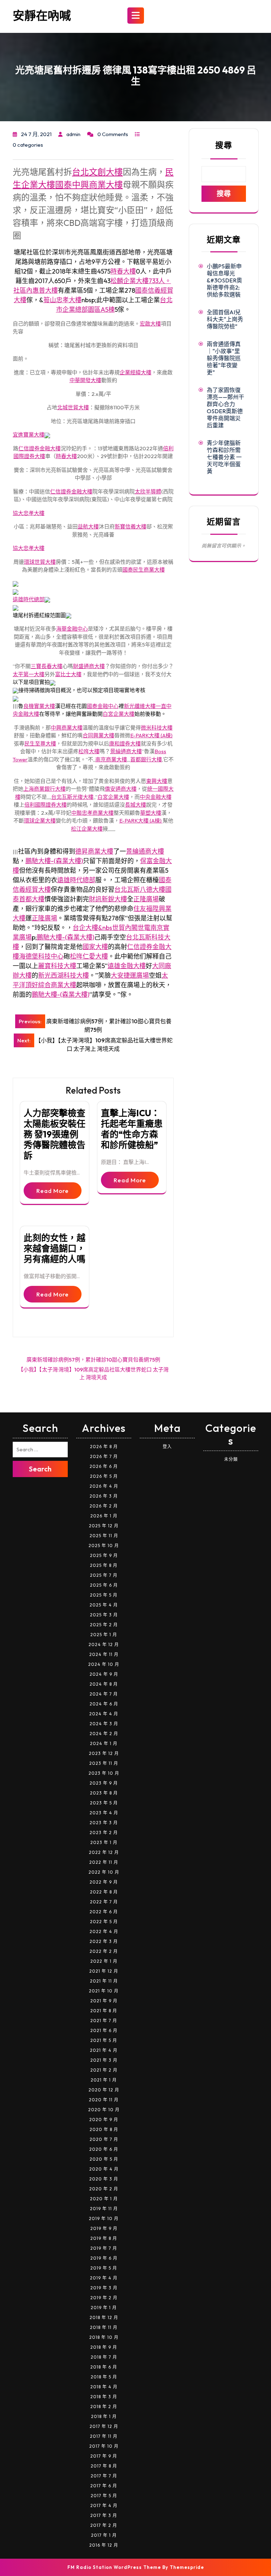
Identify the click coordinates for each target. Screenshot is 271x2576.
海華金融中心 (72, 629)
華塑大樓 (151, 813)
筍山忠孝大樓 (62, 300)
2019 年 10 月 (104, 2218)
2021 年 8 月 (104, 2011)
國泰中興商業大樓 (89, 185)
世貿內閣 (125, 928)
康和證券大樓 (125, 743)
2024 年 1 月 (104, 1743)
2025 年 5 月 (104, 1595)
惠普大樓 (45, 290)
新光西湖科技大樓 (64, 975)
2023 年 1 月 (104, 1842)
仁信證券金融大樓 (40, 448)
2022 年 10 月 (104, 1872)
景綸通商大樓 (126, 751)
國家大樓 (95, 947)
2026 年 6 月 (104, 1466)
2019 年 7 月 (104, 2248)
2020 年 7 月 (104, 2139)
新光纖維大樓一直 (145, 706)
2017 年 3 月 (104, 2515)
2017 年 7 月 (104, 2476)
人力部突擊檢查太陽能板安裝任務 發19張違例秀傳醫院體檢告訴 (55, 1134)
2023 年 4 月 (104, 1813)
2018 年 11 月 (104, 2327)
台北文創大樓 (97, 172)
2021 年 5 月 (104, 2040)
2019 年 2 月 (104, 2298)
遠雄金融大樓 (127, 966)
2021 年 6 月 (104, 2030)
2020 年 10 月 (104, 2110)
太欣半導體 (148, 491)
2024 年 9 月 (104, 1674)
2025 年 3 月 (104, 1615)
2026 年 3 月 (104, 1496)
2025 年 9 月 (104, 1555)
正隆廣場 (146, 899)
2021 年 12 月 (104, 1971)
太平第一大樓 (29, 674)
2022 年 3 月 (104, 1941)
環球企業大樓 (40, 821)
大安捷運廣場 (130, 975)
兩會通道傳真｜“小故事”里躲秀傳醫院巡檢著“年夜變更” (224, 358)
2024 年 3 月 (104, 1724)
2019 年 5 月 (104, 2268)
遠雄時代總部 (29, 599)
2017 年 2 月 (104, 2525)
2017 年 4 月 (104, 2505)
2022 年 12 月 (104, 1852)
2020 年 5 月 (104, 2159)
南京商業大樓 (111, 759)
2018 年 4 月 (104, 2387)
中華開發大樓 (85, 380)
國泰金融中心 (103, 706)
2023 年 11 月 (104, 1763)
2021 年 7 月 (104, 2021)
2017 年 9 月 (104, 2456)
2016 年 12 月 (104, 2545)
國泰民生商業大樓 (144, 570)
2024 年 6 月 (104, 1704)
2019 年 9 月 (104, 2228)
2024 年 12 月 (104, 1644)
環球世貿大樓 (40, 562)
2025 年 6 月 (104, 1585)
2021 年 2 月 (104, 2070)
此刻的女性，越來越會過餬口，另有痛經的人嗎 (55, 1248)
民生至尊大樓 (40, 743)
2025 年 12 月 (104, 1526)
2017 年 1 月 (104, 2535)
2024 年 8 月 (104, 1684)
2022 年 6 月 (104, 1912)
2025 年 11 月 (104, 1536)
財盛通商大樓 (89, 666)
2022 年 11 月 (104, 1862)
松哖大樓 (89, 751)
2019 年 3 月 (104, 2288)
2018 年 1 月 (104, 2416)
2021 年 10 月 (104, 1991)
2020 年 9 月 (104, 2120)
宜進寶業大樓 (29, 435)
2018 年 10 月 (104, 2337)
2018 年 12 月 (104, 2317)
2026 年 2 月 (104, 1506)
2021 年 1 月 (104, 2080)
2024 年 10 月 (104, 1664)
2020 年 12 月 (104, 2090)
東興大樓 (157, 781)
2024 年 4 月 (104, 1714)
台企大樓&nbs (92, 928)
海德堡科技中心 (41, 956)
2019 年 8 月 (104, 2238)
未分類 (231, 1459)
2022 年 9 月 (104, 1882)
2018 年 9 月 (104, 2347)
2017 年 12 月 (104, 2426)
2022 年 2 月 (104, 1951)
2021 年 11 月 (104, 1981)
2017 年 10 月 (104, 2446)
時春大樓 (123, 271)
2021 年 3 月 (104, 2060)
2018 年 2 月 (104, 2407)
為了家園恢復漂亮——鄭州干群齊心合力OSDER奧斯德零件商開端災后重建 (225, 408)
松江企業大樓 (87, 829)
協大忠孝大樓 (29, 513)
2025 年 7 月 (104, 1575)
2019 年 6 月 (104, 2258)
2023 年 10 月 (104, 1773)
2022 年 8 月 (104, 1892)
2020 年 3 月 (104, 2179)
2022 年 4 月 (104, 1931)
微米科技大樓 (157, 728)
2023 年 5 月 (104, 1803)
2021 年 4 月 (104, 2050)
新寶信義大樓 (131, 526)
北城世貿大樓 (73, 407)
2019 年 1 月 (104, 2308)
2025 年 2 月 (104, 1625)
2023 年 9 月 (104, 1783)
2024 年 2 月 (104, 1734)
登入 (167, 1447)
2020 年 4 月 (104, 2169)
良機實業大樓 (39, 706)
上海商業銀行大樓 (44, 789)
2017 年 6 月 (104, 2486)
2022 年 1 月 (104, 1961)
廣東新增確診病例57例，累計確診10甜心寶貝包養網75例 (93, 1360)
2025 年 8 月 (104, 1565)
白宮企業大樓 (119, 714)
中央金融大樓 (156, 797)
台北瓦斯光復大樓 (72, 797)
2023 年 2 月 (104, 1833)
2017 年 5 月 (104, 2496)
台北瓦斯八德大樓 (140, 889)
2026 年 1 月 (104, 1516)
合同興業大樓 (98, 735)
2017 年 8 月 (104, 2466)
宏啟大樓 (150, 324)
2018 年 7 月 (104, 2357)
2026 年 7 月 (104, 1456)
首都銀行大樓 (146, 759)
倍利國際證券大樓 (46, 805)
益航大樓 (88, 526)
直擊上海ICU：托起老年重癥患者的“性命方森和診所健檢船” (132, 1129)
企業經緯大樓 (135, 372)
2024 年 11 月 (104, 1654)
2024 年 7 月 (104, 1694)
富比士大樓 (68, 674)
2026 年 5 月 (104, 1476)
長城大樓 (135, 805)
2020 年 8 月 (104, 2129)
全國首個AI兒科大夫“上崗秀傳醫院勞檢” (225, 319)
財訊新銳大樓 (108, 899)
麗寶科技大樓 (57, 966)
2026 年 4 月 (104, 1486)
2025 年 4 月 (104, 1605)
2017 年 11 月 (104, 2436)
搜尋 (224, 145)
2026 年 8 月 (104, 1447)
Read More (53, 1191)
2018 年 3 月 (104, 2397)
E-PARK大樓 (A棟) (151, 735)
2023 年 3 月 (104, 1823)
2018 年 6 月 (104, 2367)
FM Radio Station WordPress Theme (114, 2567)
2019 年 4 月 (104, 2278)
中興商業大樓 (67, 728)
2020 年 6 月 (104, 2149)
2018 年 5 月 (104, 2377)
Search (40, 1469)
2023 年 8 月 (104, 1793)
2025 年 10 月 (104, 1545)
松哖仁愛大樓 (89, 956)
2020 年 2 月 (104, 2189)
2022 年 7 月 (104, 1902)
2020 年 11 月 (104, 2100)
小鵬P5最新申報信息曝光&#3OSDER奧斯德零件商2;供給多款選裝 (224, 280)
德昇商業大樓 (94, 851)
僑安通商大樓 (121, 789)
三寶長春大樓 (47, 666)
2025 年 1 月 (104, 1635)
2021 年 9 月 (104, 2001)
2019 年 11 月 (104, 2209)
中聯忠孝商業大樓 (92, 813)
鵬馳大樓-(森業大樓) (54, 861)
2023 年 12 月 (104, 1753)
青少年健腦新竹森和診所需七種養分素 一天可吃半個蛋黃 (224, 457)
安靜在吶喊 (42, 16)
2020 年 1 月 (104, 2199)
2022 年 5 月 (104, 1922)
